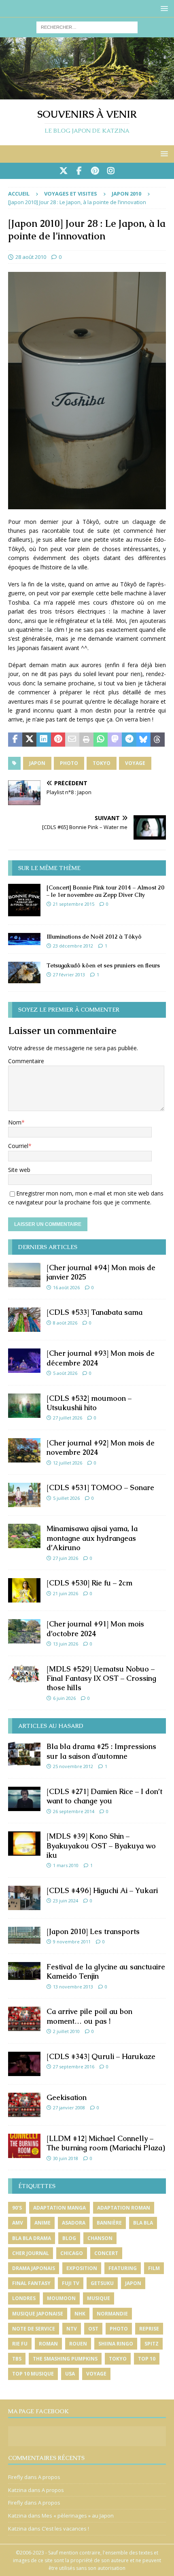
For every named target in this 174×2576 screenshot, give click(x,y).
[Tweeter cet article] (29, 740)
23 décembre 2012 (73, 946)
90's (17, 2208)
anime (42, 2223)
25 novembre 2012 (73, 1766)
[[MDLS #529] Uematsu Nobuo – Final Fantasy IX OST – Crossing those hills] (24, 1674)
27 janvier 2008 (69, 2108)
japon (37, 763)
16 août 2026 (66, 1287)
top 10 (147, 2359)
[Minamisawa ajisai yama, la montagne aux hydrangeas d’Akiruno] (24, 1536)
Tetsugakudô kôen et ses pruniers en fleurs (103, 965)
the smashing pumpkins (65, 2359)
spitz (152, 2344)
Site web (19, 1170)
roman (48, 2344)
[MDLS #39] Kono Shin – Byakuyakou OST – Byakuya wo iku (101, 1846)
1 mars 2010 (66, 1865)
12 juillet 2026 (68, 1463)
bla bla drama (32, 2238)
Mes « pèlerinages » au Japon (78, 2516)
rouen (78, 2344)
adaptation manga (59, 2208)
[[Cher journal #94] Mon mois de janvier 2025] (24, 1275)
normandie (112, 2314)
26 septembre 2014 (74, 1811)
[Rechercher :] (87, 27)
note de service (34, 2329)
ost (93, 2329)
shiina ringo (116, 2344)
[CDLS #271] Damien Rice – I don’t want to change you (104, 1796)
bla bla (143, 2223)
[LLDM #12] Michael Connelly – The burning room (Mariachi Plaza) (106, 2143)
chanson (100, 2238)
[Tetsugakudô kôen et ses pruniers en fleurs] (24, 972)
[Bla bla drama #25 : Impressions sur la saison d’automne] (24, 1754)
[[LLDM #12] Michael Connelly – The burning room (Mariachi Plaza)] (24, 2146)
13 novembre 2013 (73, 1987)
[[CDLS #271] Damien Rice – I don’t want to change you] (24, 1799)
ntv (72, 2329)
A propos (49, 2477)
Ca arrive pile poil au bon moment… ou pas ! (89, 2016)
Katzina (17, 2490)
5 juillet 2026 (66, 1498)
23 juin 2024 (66, 1901)
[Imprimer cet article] (86, 740)
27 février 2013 (69, 975)
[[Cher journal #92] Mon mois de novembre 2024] (24, 1450)
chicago (72, 2253)
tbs (17, 2359)
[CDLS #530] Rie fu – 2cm (89, 1583)
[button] (163, 8)
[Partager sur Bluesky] (143, 740)
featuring (123, 2268)
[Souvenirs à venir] (87, 95)
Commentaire (26, 1061)
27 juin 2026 (66, 1558)
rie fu (20, 2344)
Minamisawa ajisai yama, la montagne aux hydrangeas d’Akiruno (92, 1538)
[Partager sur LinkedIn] (43, 740)
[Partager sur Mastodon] (115, 740)
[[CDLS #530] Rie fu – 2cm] (24, 1590)
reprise (149, 2329)
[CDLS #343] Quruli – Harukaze (101, 2056)
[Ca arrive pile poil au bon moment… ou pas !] (24, 2019)
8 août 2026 (65, 1323)
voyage (135, 763)
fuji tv (71, 2283)
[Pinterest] (95, 171)
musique (99, 2298)
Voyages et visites (71, 194)
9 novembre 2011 (72, 1942)
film (154, 2268)
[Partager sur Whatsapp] (101, 740)
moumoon (61, 2298)
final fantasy (31, 2283)
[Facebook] (79, 171)
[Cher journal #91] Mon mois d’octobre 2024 (95, 1628)
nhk (80, 2314)
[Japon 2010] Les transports (93, 1931)
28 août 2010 (31, 257)
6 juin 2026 (64, 1698)
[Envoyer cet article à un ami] (72, 740)
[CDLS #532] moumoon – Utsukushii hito (89, 1403)
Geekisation (67, 2097)
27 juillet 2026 (68, 1418)
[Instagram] (111, 171)
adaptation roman (124, 2208)
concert (106, 2253)
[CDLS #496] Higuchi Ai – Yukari (102, 1890)
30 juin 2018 (66, 2158)
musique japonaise (38, 2314)
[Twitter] (63, 171)
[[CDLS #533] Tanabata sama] (24, 1320)
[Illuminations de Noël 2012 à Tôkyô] (24, 939)
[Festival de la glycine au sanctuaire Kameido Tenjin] (24, 1971)
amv (18, 2223)
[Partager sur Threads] (158, 740)
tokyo (102, 763)
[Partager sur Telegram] (129, 740)
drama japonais (34, 2268)
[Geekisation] (24, 2105)
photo (69, 763)
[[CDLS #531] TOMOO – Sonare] (24, 1495)
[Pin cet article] (58, 740)
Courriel (18, 1146)
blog (69, 2238)
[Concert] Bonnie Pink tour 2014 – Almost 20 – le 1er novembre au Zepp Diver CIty (105, 891)
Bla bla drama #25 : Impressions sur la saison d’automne (101, 1751)
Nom (15, 1122)
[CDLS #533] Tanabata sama (94, 1312)
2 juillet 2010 (66, 2031)
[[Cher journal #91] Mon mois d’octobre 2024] (24, 1631)
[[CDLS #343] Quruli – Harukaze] (24, 2064)
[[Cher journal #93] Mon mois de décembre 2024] (24, 1361)
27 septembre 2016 (74, 2067)
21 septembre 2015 (74, 904)
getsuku (102, 2283)
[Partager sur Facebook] (15, 740)
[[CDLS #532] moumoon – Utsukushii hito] (24, 1406)
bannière (109, 2223)
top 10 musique (33, 2374)
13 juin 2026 (66, 1644)
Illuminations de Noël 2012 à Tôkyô (94, 937)
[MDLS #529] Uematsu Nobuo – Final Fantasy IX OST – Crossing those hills (101, 1678)
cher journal (31, 2253)
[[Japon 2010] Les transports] (24, 1935)
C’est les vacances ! (65, 2529)
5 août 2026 (65, 1373)
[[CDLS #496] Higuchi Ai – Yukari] (24, 1898)
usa (70, 2374)
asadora (74, 2223)
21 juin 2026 (66, 1593)
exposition (82, 2268)
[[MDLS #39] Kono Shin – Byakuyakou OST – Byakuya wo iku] (24, 1844)
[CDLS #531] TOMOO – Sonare (100, 1487)
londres (24, 2298)
